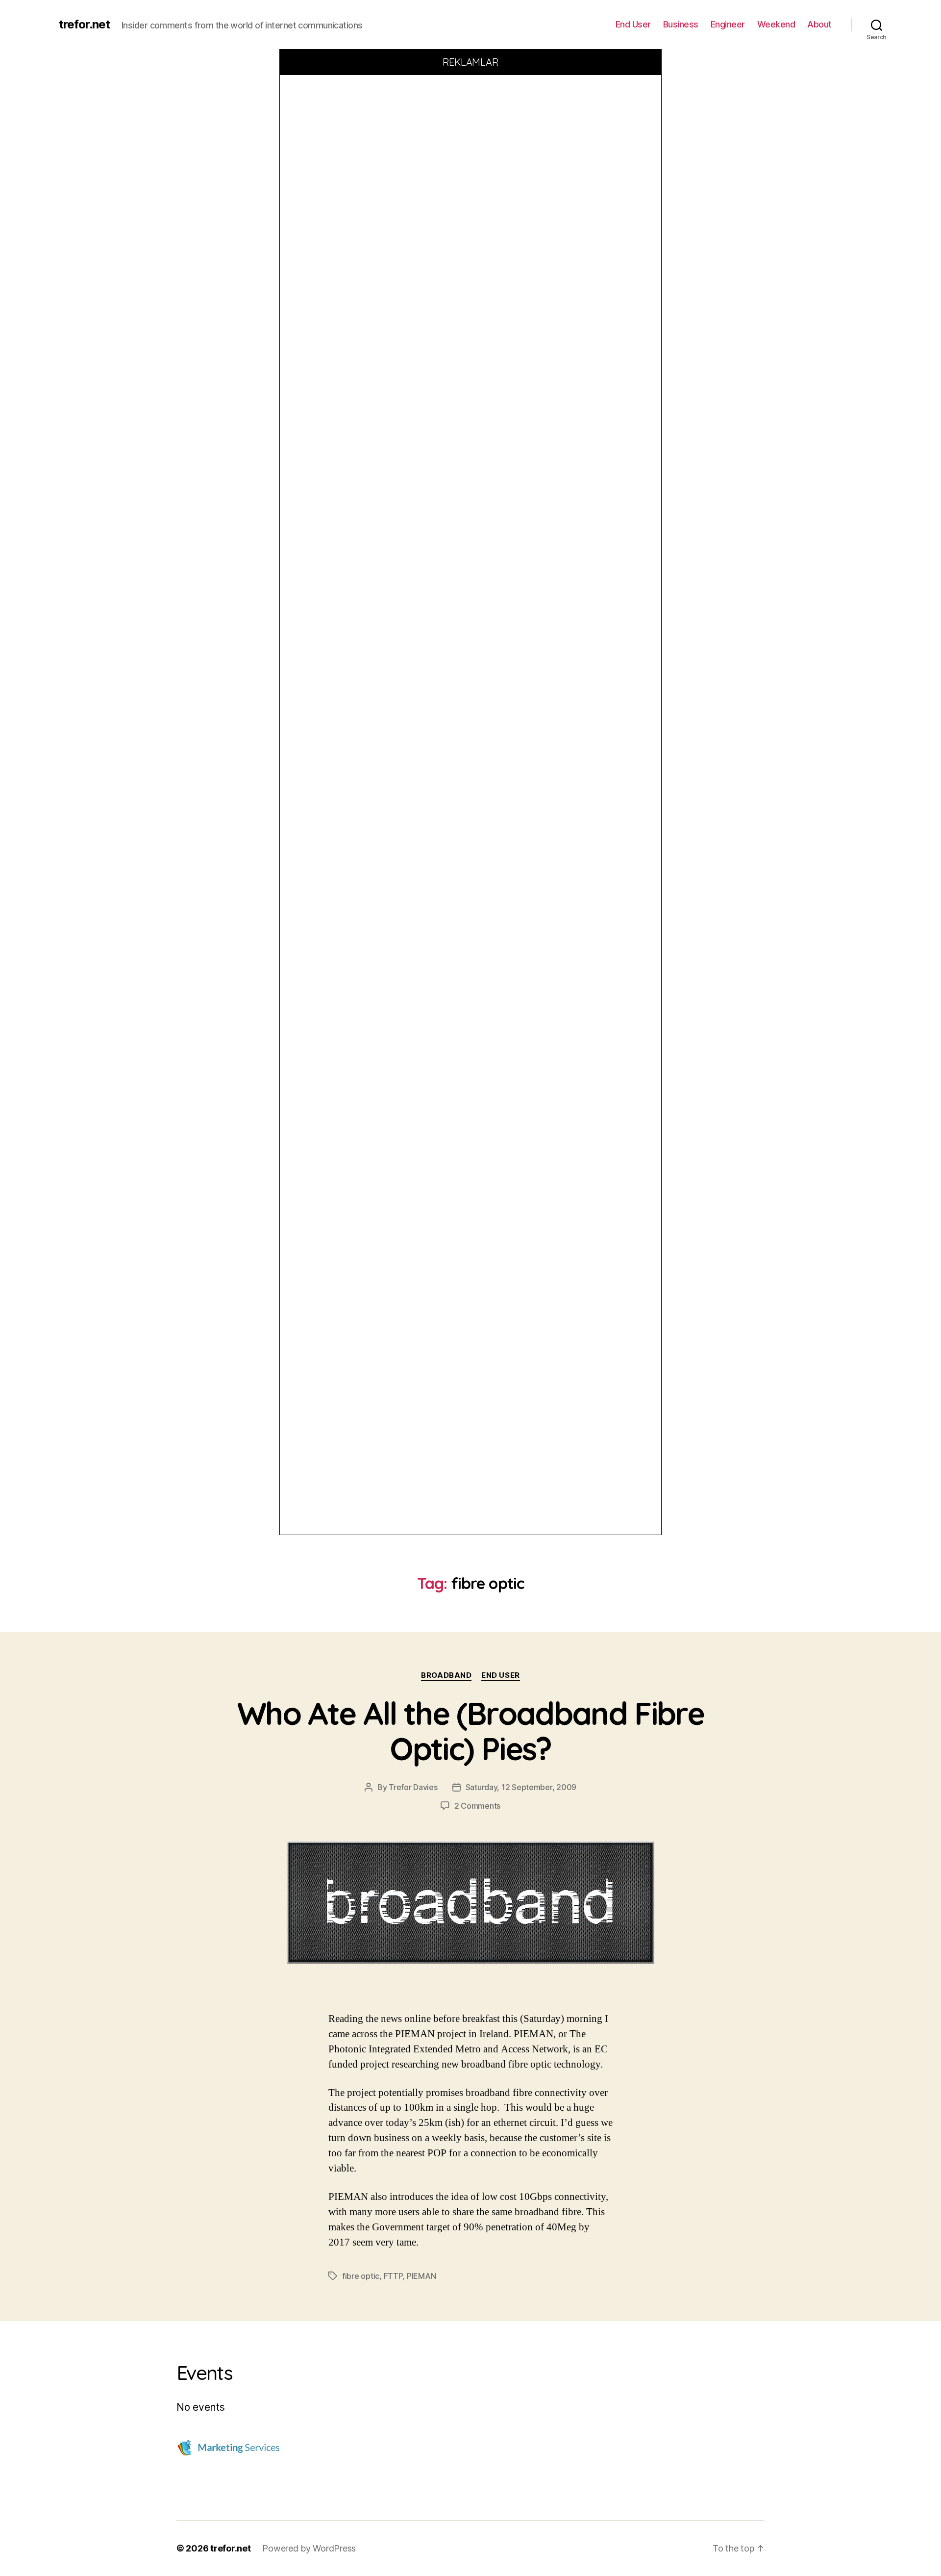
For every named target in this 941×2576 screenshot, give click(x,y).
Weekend (776, 24)
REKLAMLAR (471, 62)
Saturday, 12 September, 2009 (521, 1787)
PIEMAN (421, 2276)
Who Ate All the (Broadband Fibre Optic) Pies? (470, 1731)
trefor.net (84, 25)
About (819, 24)
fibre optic (361, 2276)
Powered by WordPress (309, 2548)
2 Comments (477, 1806)
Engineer (728, 24)
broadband (446, 1675)
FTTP (393, 2276)
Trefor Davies (413, 1787)
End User (633, 24)
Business (681, 24)
